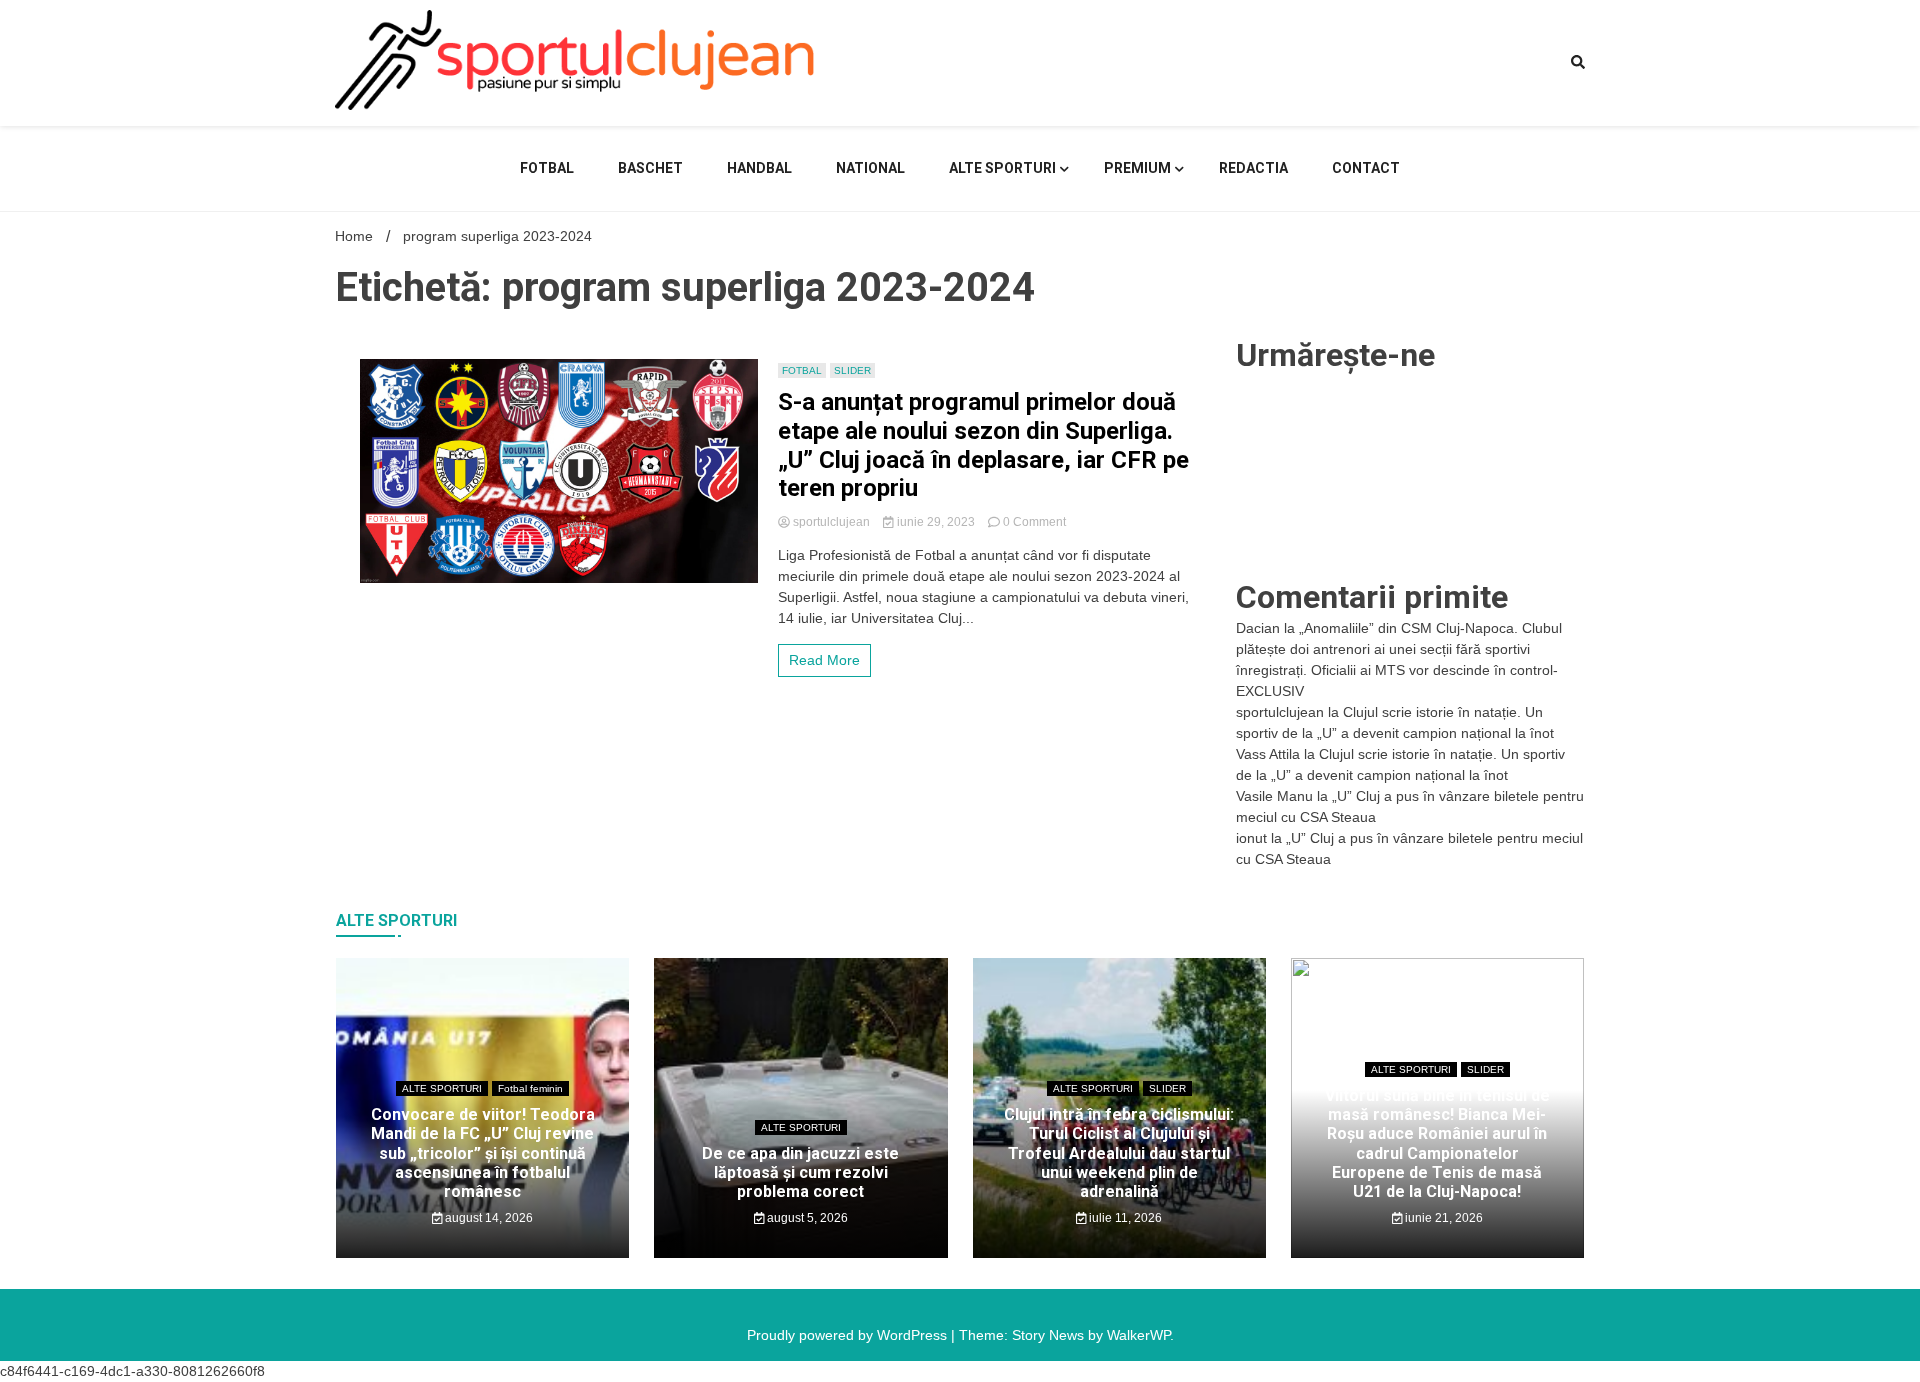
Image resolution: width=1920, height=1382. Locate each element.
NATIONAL (870, 168)
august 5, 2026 (806, 1218)
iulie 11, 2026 (1124, 1218)
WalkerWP (1138, 1335)
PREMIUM (1137, 168)
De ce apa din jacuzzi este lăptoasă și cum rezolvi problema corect (800, 1172)
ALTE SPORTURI (1002, 168)
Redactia (1253, 168)
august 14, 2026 (487, 1218)
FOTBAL (547, 168)
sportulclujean (831, 522)
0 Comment (1034, 522)
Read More (824, 660)
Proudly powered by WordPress (849, 1335)
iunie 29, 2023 (936, 522)
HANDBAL (759, 168)
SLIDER (852, 370)
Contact (1366, 168)
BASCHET (650, 168)
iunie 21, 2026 (1442, 1218)
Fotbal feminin (530, 1088)
